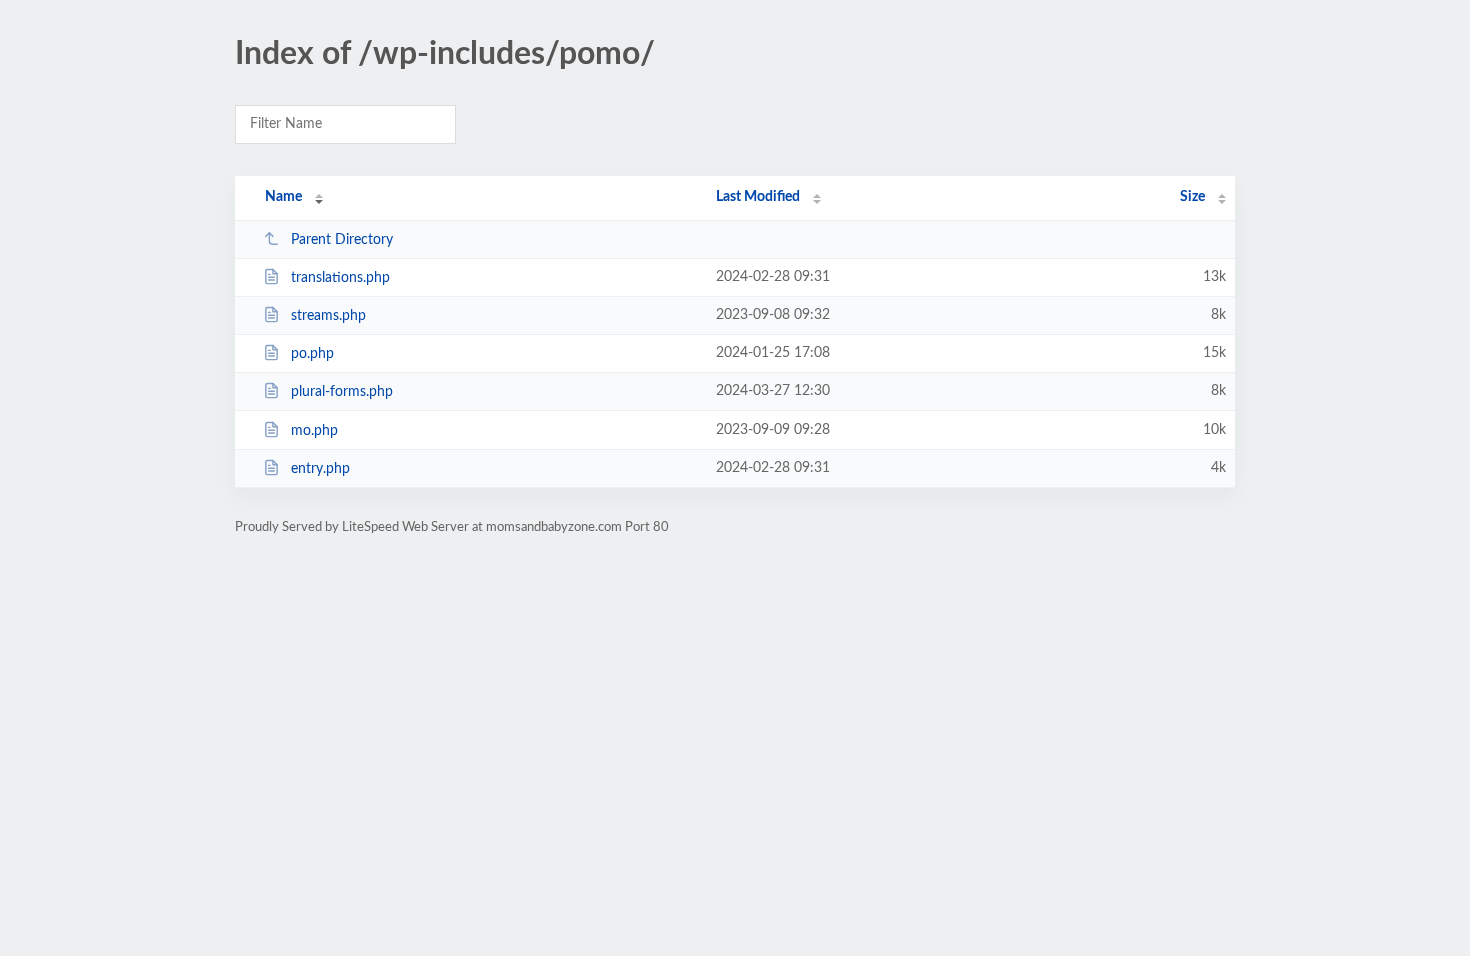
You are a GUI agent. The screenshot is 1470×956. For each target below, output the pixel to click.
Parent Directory (342, 240)
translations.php (340, 278)
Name (283, 197)
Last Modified (758, 197)
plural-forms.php (342, 392)
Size (1192, 197)
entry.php (320, 469)
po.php (312, 354)
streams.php (328, 316)
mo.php (314, 431)
